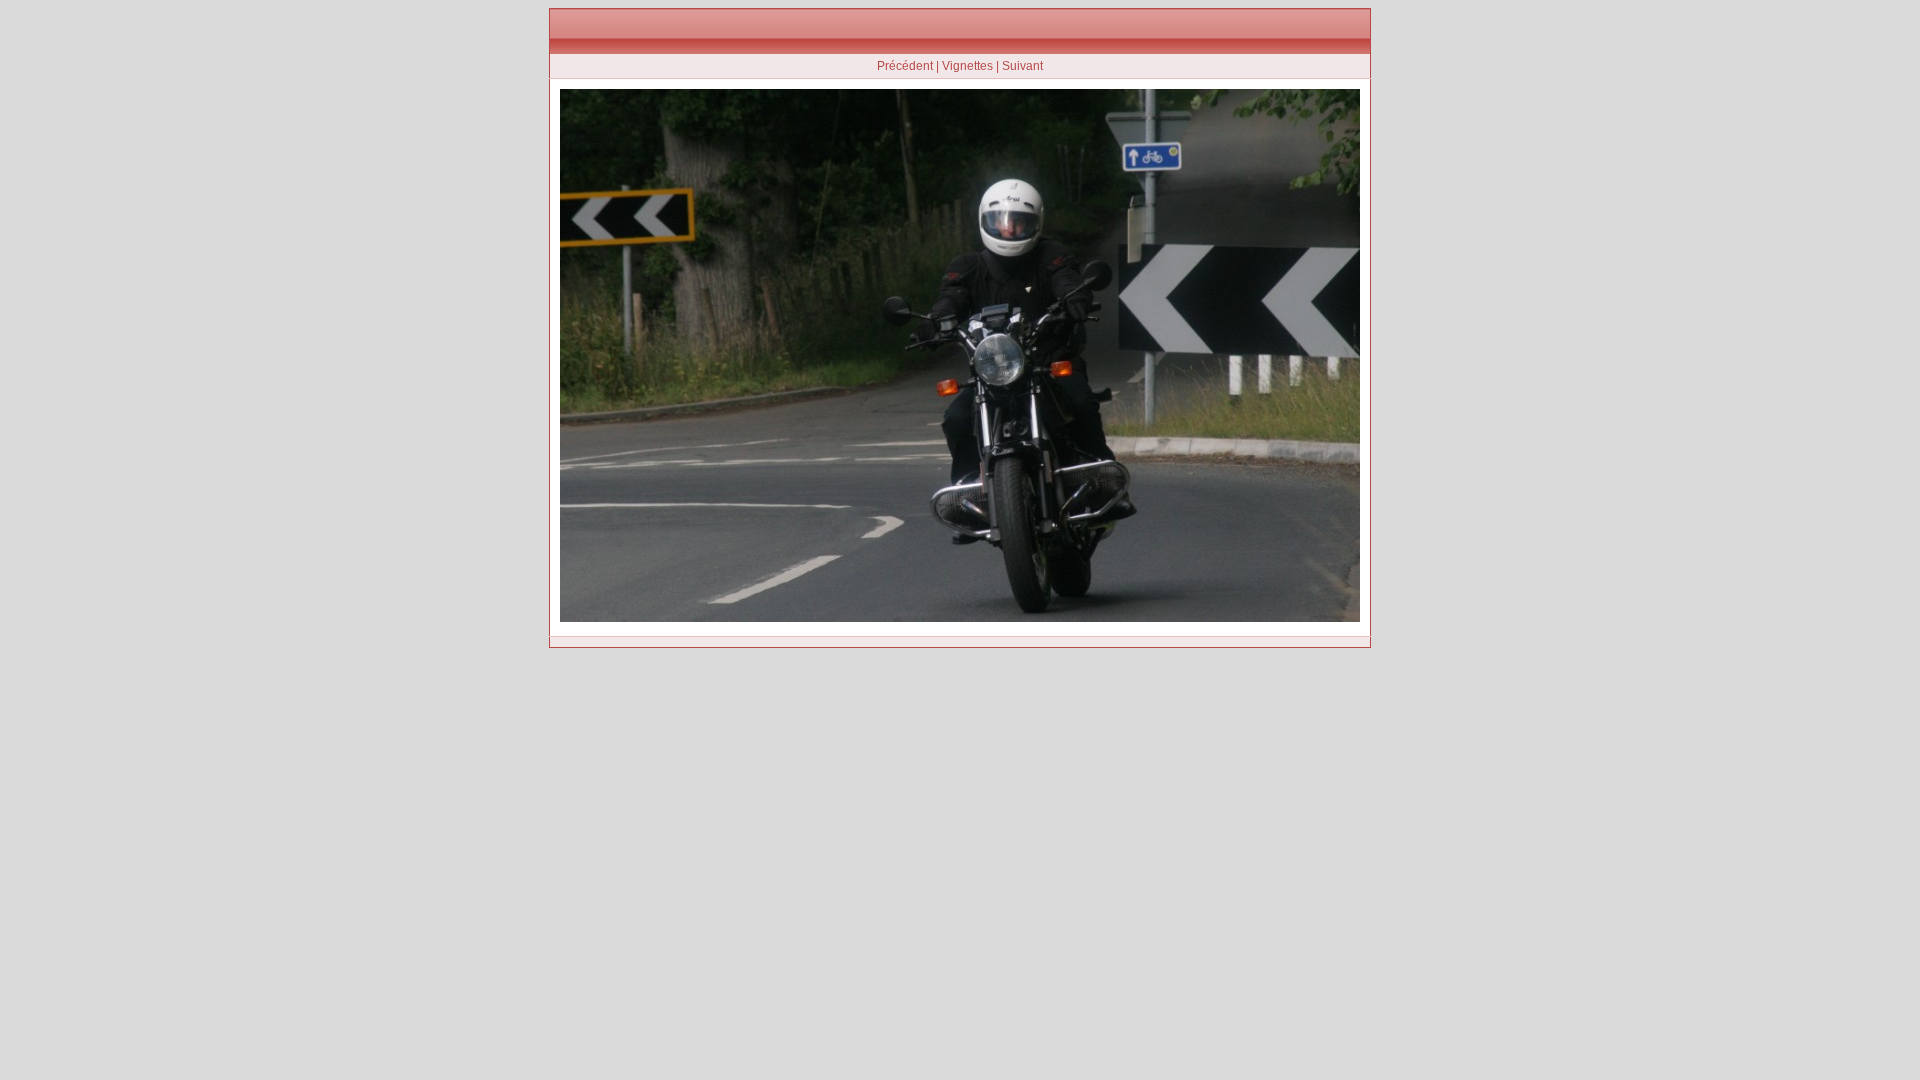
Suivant (1022, 66)
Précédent (905, 66)
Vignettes (967, 66)
